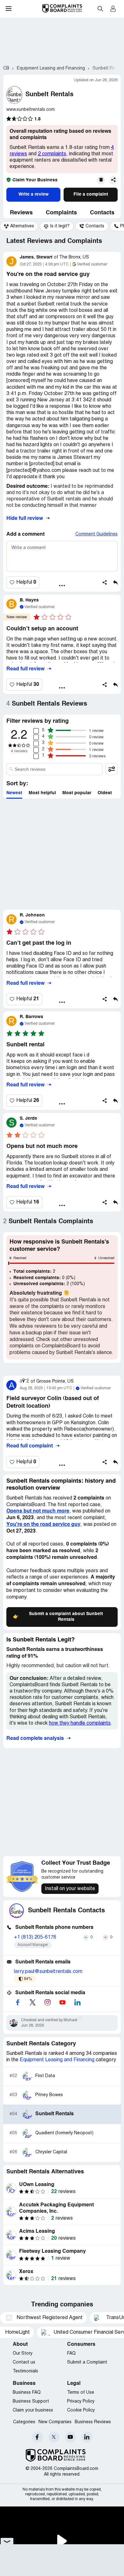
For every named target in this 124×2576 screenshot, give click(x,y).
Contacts (102, 213)
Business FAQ (27, 2393)
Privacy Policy (81, 2402)
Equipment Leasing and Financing (57, 2060)
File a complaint (91, 194)
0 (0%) (44, 1278)
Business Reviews (93, 2422)
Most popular (77, 793)
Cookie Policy (81, 2410)
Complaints (61, 213)
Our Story (23, 2354)
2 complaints (52, 154)
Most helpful (42, 793)
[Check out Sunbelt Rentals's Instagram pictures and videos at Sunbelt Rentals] (47, 2002)
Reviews (21, 213)
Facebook (37, 2437)
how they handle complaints (80, 1723)
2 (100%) (49, 1284)
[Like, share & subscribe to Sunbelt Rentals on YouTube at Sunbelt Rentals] (62, 2002)
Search (100, 9)
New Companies (55, 2422)
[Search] (54, 769)
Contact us (24, 2362)
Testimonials (25, 2371)
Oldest (105, 793)
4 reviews (19, 751)
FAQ (71, 2354)
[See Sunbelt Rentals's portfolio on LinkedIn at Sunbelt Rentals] (77, 2002)
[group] (19, 226)
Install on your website (70, 1889)
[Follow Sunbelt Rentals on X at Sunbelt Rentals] (32, 2002)
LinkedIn (87, 2437)
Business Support (31, 2402)
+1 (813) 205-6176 (35, 1937)
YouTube (70, 2437)
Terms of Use (81, 2393)
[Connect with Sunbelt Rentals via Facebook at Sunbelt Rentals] (17, 2002)
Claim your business (33, 2410)
